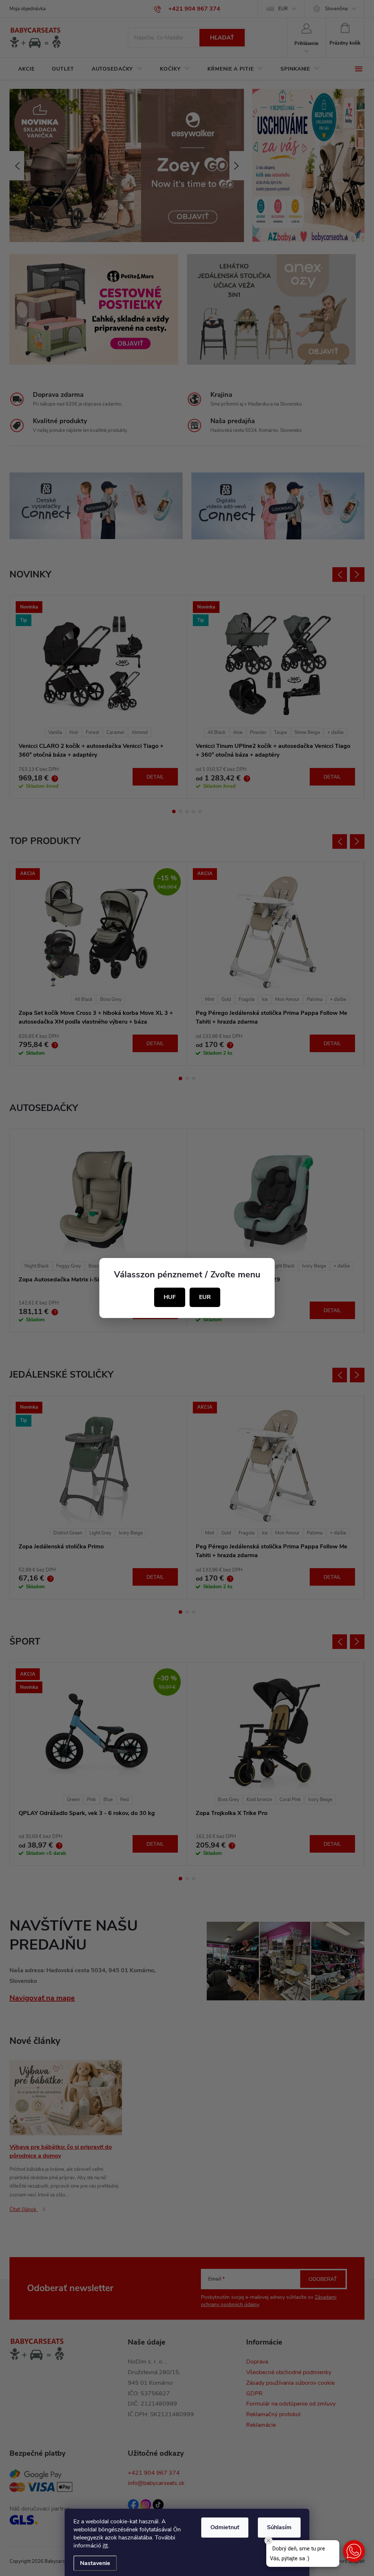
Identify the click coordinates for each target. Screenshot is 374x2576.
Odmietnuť (225, 2527)
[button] (354, 2551)
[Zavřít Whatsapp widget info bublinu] (268, 2541)
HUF (170, 1297)
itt (105, 2546)
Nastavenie (95, 2563)
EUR (205, 1297)
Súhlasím (279, 2527)
